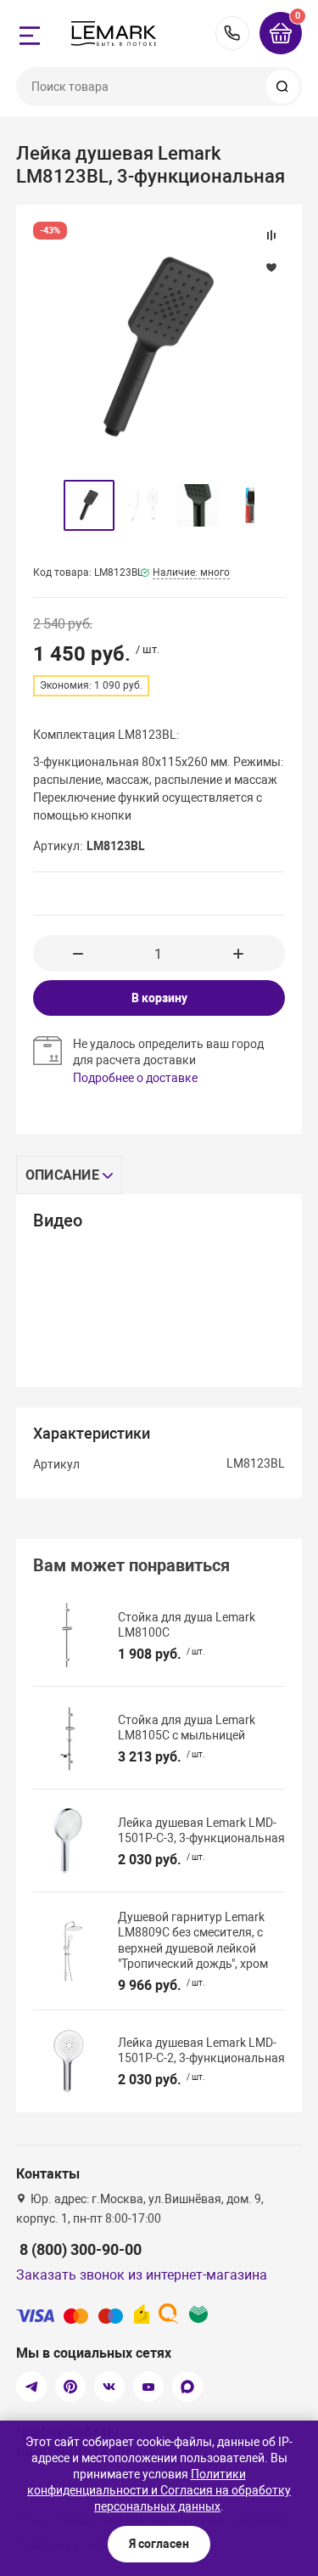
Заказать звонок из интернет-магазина (142, 2275)
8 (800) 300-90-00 (232, 33)
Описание (62, 1175)
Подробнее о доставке (135, 1078)
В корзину (159, 998)
